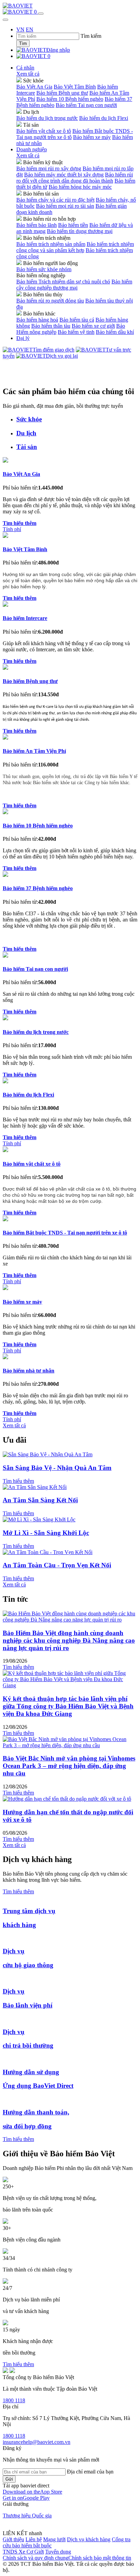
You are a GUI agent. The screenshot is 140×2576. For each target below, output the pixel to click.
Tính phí (12, 529)
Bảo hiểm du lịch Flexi (104, 118)
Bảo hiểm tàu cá (77, 320)
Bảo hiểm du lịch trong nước (47, 118)
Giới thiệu (13, 2539)
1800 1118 (14, 2400)
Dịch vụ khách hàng (89, 2539)
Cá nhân (25, 68)
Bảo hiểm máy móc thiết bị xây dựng (64, 175)
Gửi (9, 2479)
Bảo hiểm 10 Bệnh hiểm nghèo (70, 99)
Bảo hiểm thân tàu (51, 326)
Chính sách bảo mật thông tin (100, 2558)
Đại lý (23, 338)
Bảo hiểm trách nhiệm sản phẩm (51, 244)
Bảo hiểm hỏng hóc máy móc (80, 187)
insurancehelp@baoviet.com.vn (37, 2442)
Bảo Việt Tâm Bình (75, 87)
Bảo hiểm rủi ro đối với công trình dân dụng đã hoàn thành (75, 178)
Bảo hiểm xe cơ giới (93, 326)
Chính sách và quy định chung (36, 2558)
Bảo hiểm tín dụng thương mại (80, 231)
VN (20, 29)
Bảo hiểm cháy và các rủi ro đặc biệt (55, 200)
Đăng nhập (58, 50)
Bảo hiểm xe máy (92, 137)
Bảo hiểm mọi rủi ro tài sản (65, 206)
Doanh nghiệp (32, 149)
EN (30, 29)
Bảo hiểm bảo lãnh (37, 225)
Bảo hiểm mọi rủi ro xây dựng (49, 168)
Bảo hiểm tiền (73, 225)
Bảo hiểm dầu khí (115, 332)
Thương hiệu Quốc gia (27, 2516)
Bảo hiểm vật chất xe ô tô (44, 131)
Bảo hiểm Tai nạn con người (86, 105)
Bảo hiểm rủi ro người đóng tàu (50, 301)
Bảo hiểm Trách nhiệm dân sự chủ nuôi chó (63, 282)
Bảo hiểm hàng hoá (37, 320)
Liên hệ (34, 2539)
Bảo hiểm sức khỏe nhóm (44, 269)
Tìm (23, 43)
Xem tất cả (28, 74)
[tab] (77, 419)
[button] (32, 2492)
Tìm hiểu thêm (18, 1481)
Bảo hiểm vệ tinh (76, 332)
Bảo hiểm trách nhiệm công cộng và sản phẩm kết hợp (75, 247)
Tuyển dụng (58, 2552)
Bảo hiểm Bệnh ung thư (62, 93)
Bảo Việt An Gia (34, 87)
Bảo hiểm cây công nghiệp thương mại (74, 285)
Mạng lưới (54, 2539)
